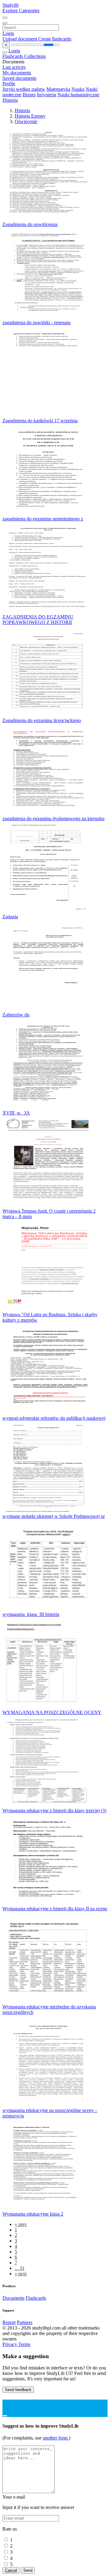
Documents (13, 2298)
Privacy (10, 2344)
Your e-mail (14, 2497)
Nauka (78, 89)
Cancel (11, 2570)
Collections (35, 56)
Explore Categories (21, 11)
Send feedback (18, 2390)
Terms (24, 2344)
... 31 (20, 2268)
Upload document (20, 39)
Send (28, 2570)
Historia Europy (30, 116)
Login (8, 33)
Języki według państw (24, 89)
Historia (10, 100)
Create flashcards (55, 39)
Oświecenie (26, 121)
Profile (9, 84)
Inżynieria (47, 95)
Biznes (29, 95)
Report (9, 2322)
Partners (25, 2322)
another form (56, 2438)
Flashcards (13, 56)
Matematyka (58, 89)
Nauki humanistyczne (78, 95)
